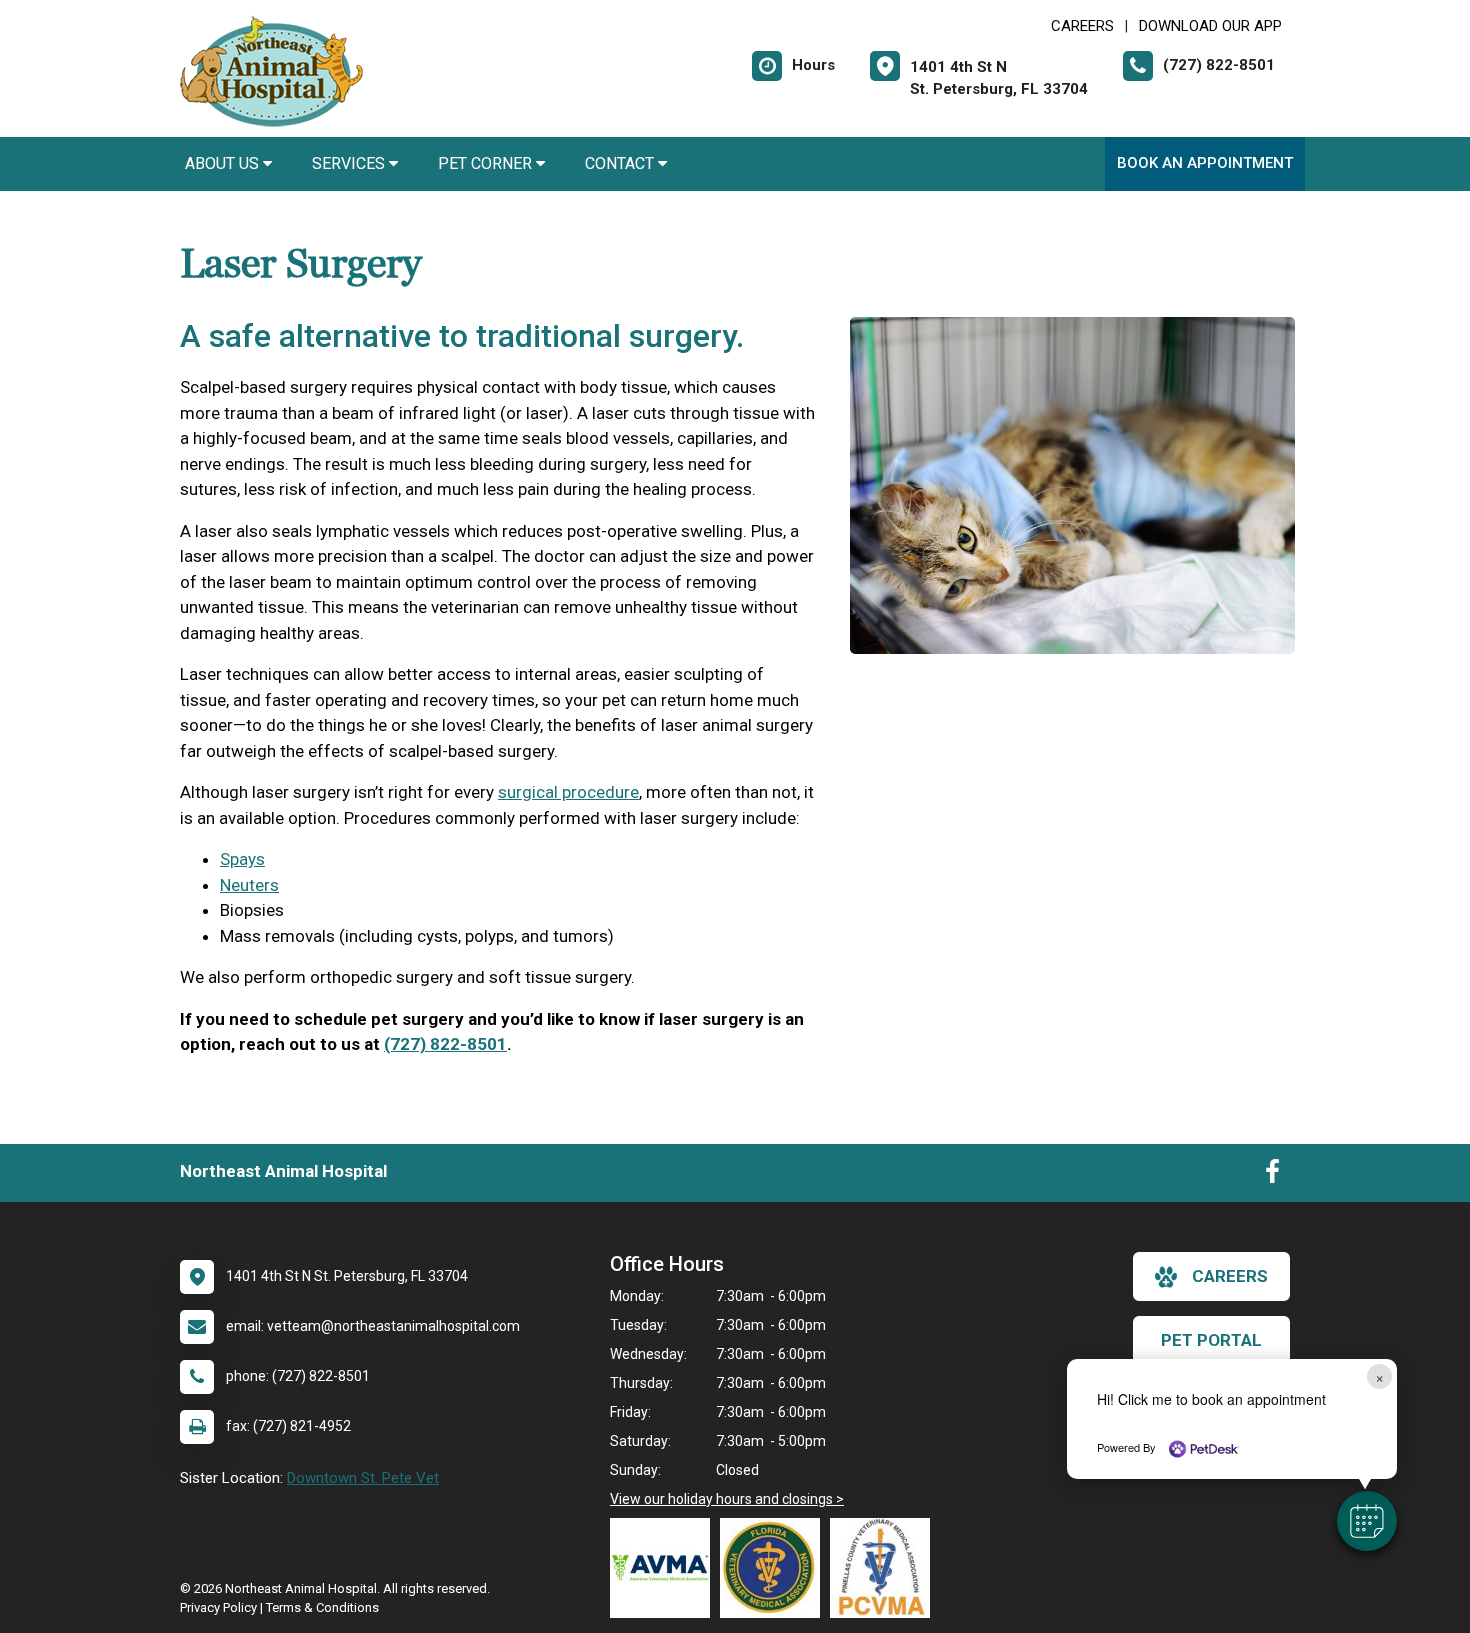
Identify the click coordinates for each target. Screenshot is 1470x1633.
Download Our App (1210, 26)
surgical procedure (568, 792)
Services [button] (350, 163)
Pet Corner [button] (487, 163)
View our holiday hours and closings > (727, 1499)
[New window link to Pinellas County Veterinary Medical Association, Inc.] (885, 1568)
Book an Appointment (1205, 163)
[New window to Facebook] (1272, 1176)
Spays (242, 859)
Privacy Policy (218, 1607)
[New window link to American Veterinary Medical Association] (665, 1568)
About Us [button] (224, 163)
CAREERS (1082, 26)
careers (1230, 1276)
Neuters (249, 885)
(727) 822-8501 (445, 1044)
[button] (1367, 1521)
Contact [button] (621, 163)
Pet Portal (1211, 1340)
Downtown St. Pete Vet (363, 1478)
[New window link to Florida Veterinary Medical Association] (775, 1568)
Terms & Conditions (322, 1607)
